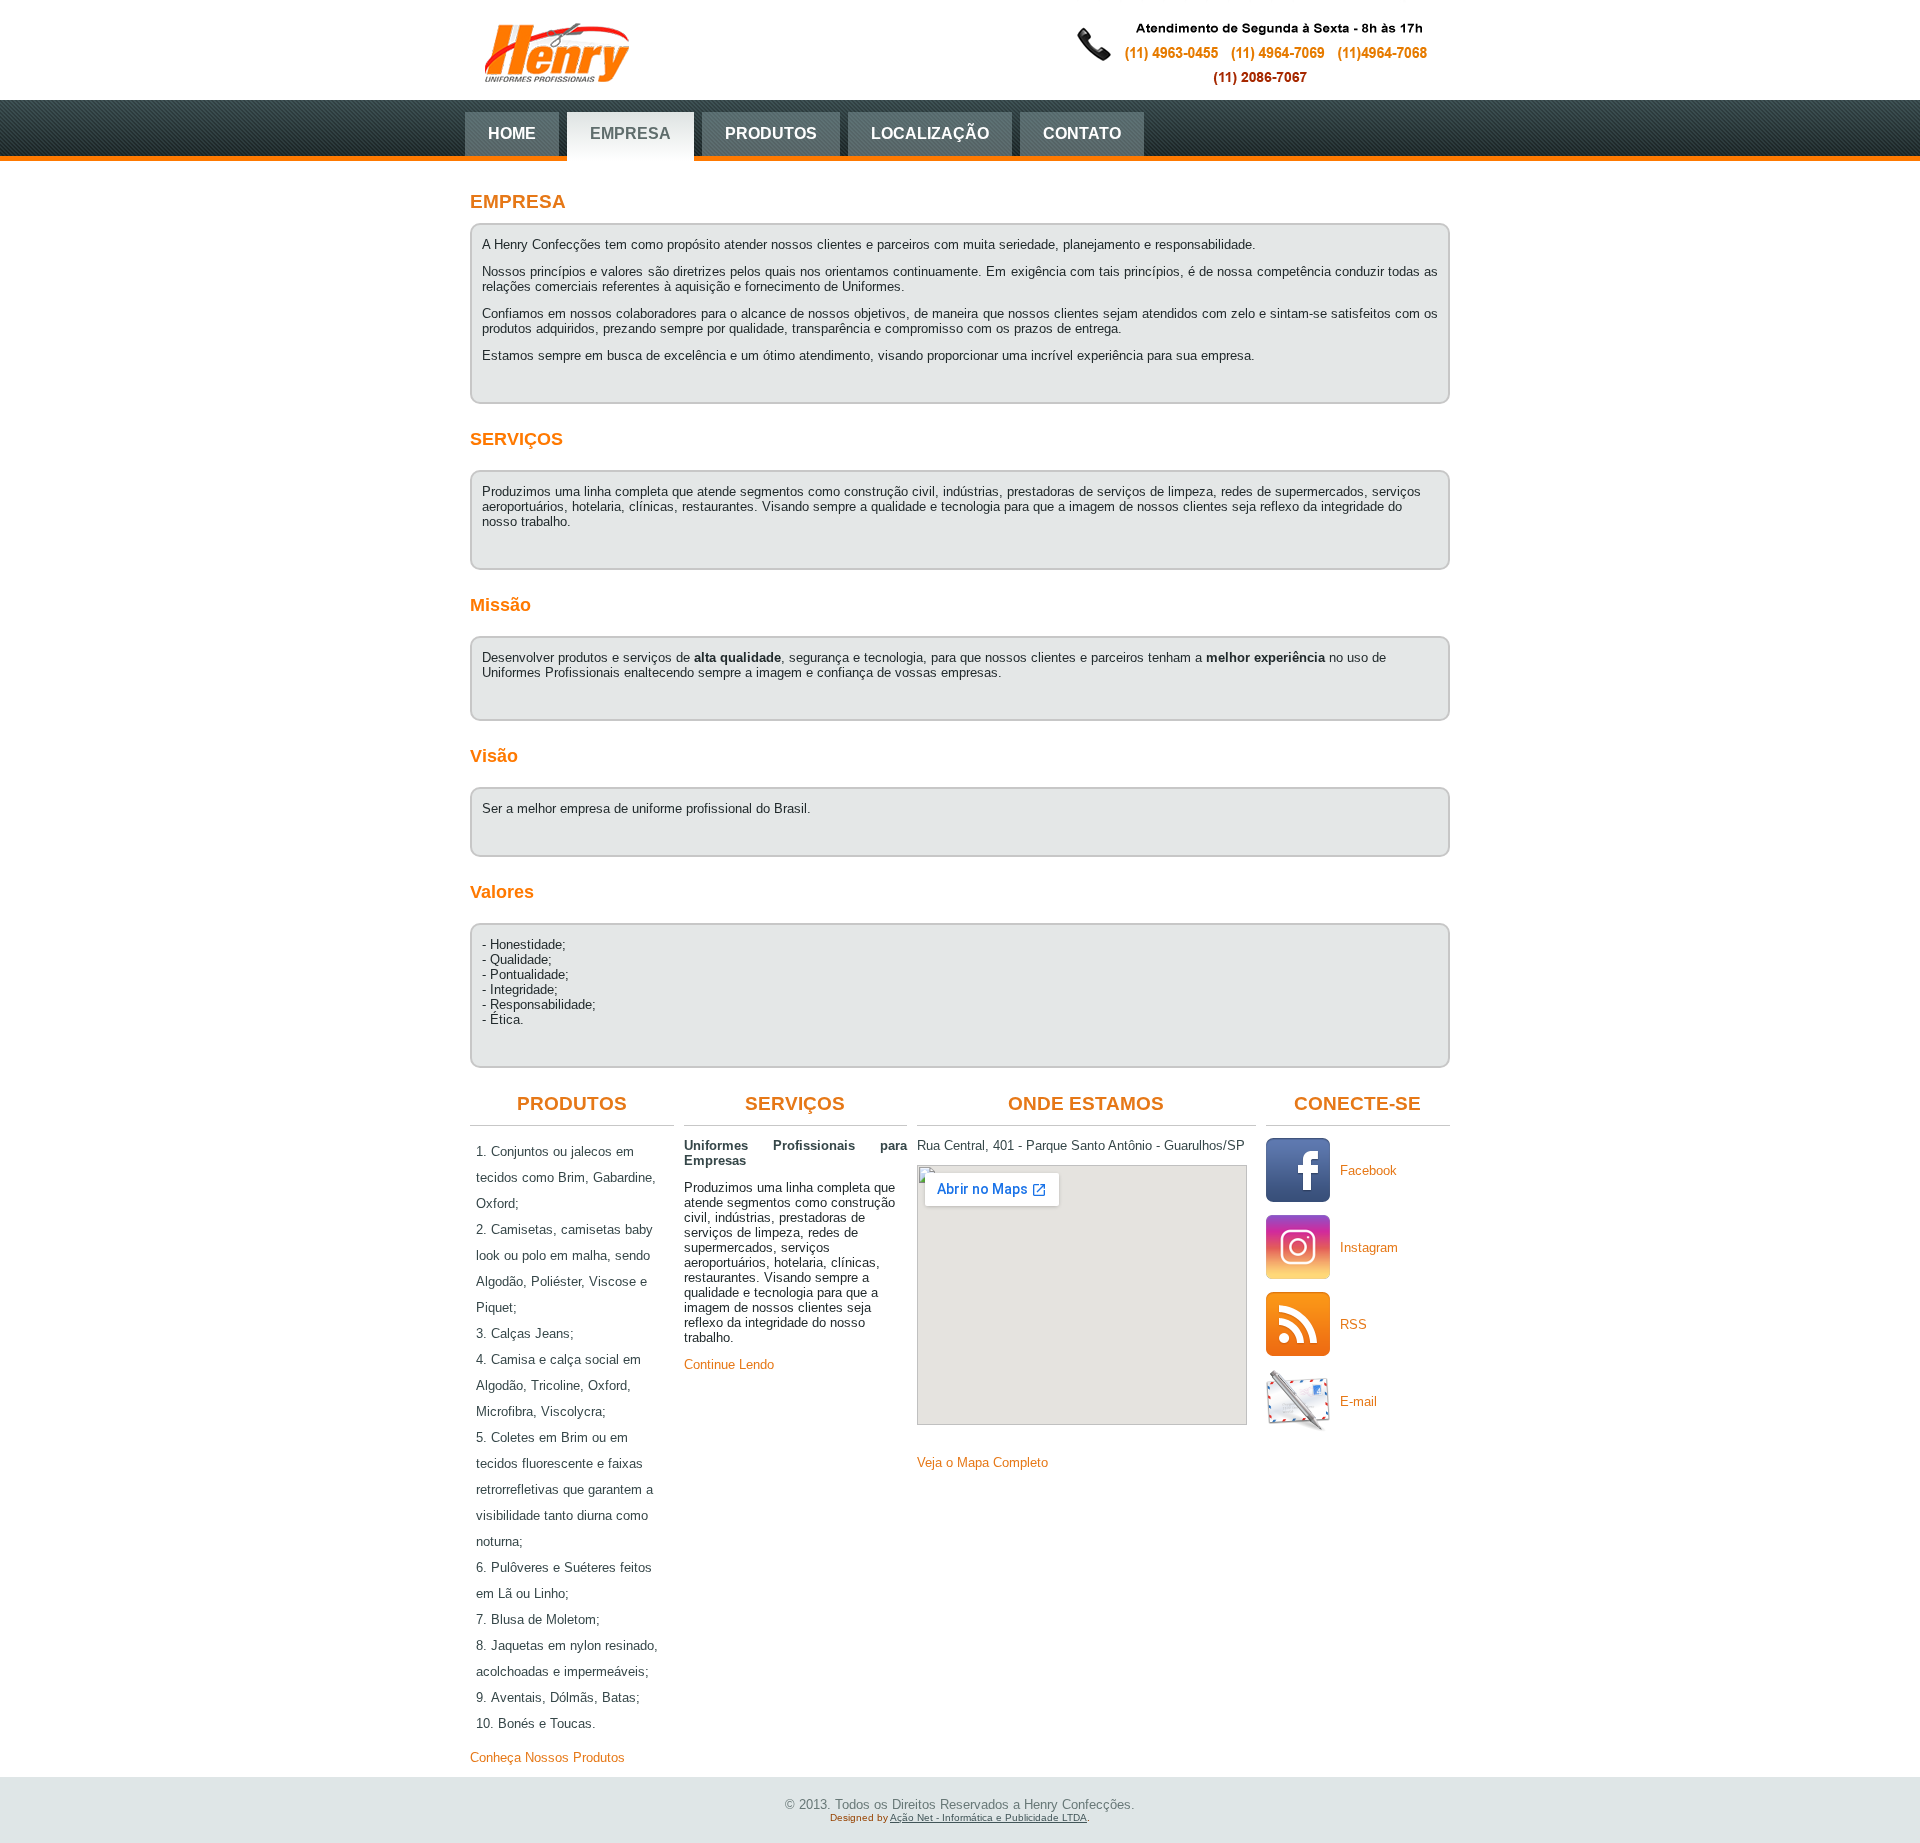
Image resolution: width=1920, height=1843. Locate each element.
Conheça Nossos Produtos (547, 1757)
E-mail (1358, 1401)
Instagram (1369, 1247)
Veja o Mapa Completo (982, 1462)
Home (512, 133)
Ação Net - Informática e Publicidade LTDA (988, 1817)
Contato (1082, 133)
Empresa (630, 133)
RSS (1353, 1324)
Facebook (1368, 1170)
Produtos (771, 133)
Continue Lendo (729, 1364)
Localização (930, 133)
